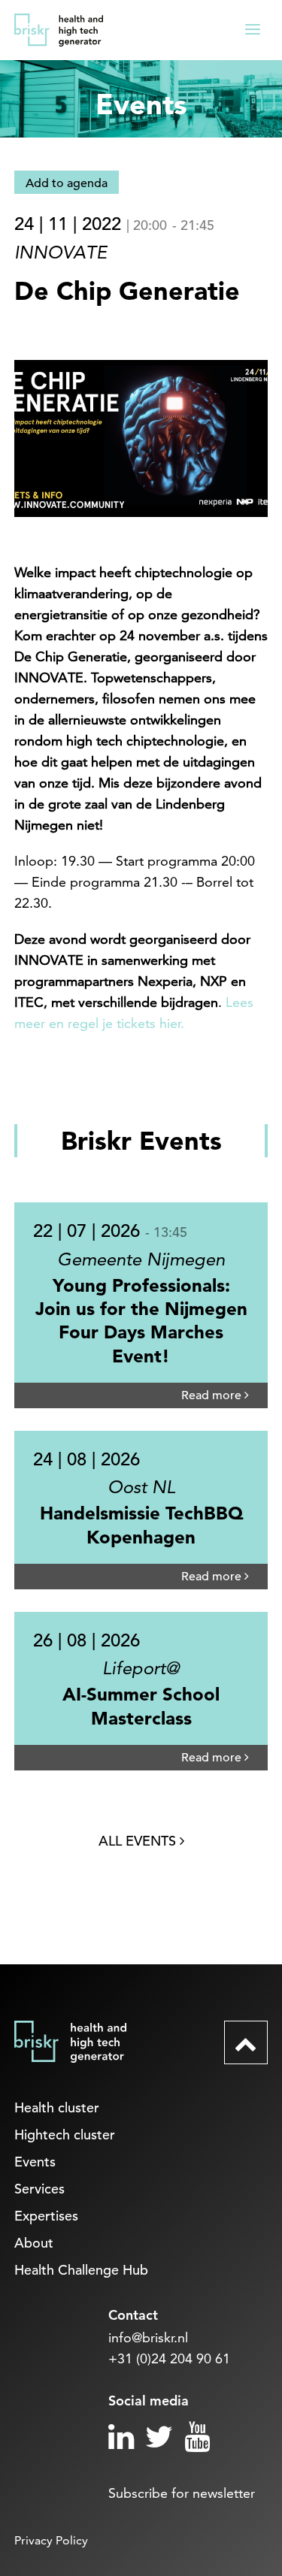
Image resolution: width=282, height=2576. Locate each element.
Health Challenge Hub (81, 2270)
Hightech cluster (65, 2135)
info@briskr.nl (148, 2337)
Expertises (46, 2216)
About (34, 2243)
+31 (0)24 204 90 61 (169, 2358)
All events (139, 1841)
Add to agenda (67, 183)
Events (35, 2162)
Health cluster (57, 2107)
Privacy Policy (51, 2540)
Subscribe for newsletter (182, 2493)
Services (39, 2189)
